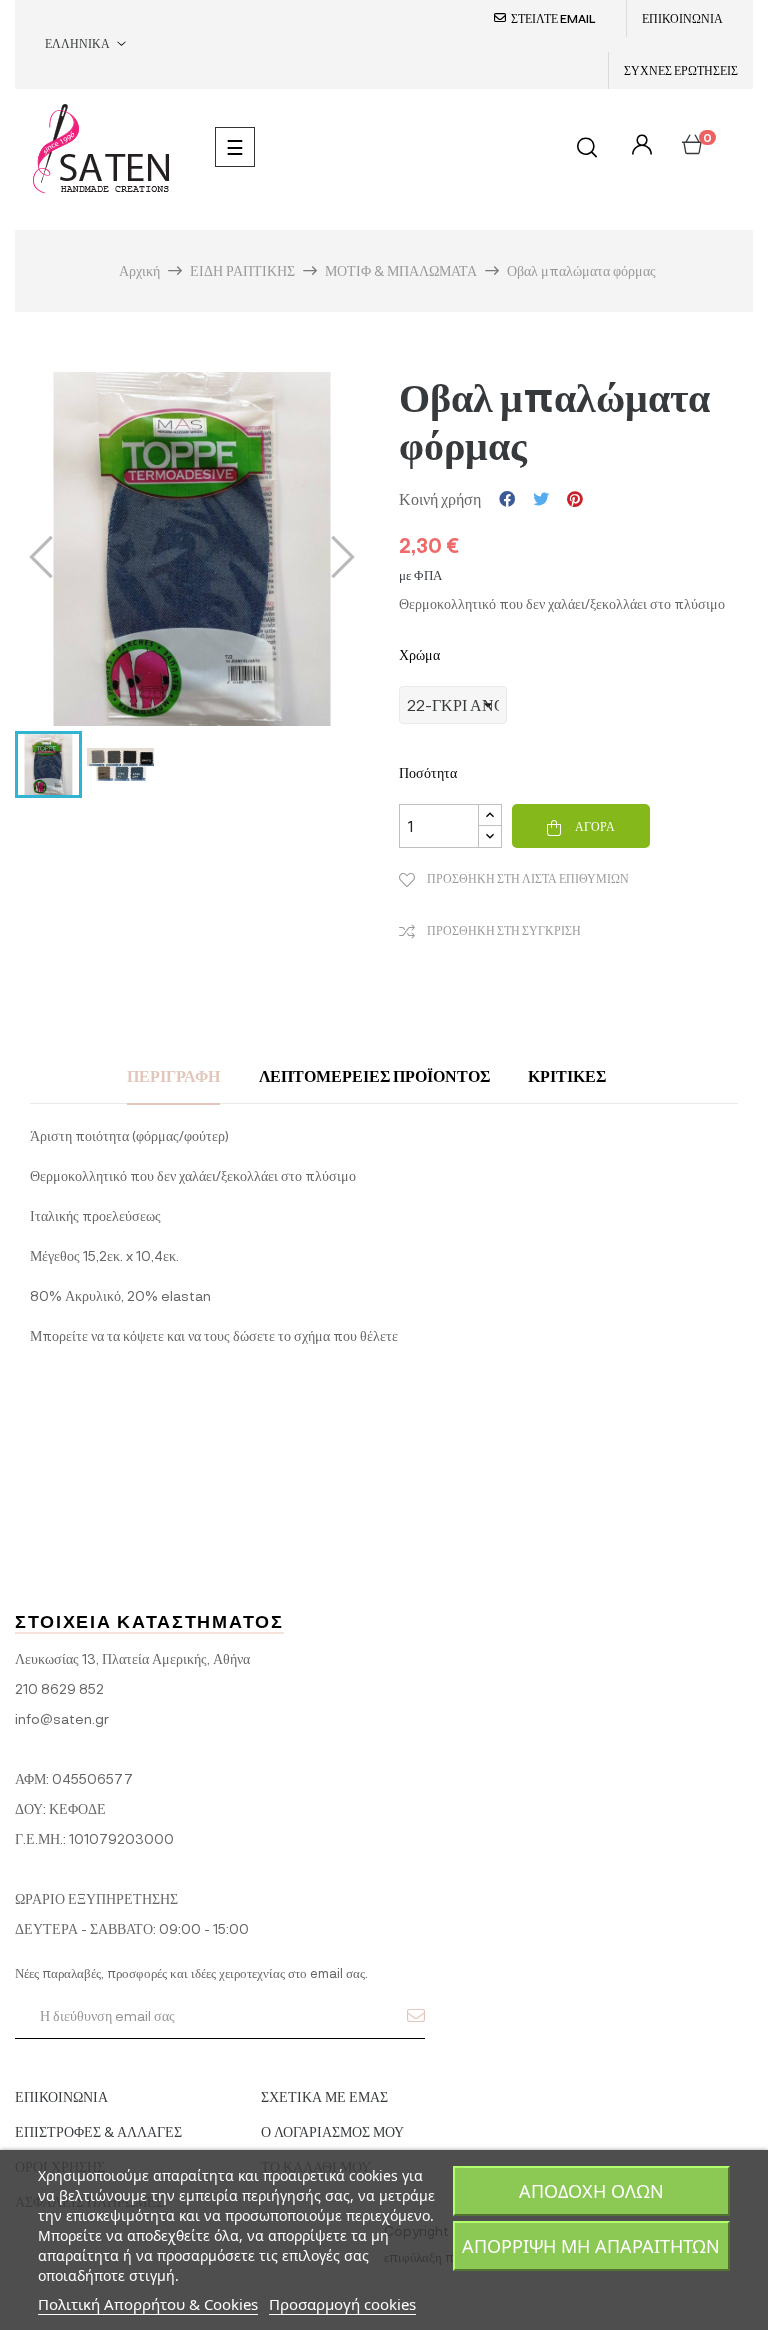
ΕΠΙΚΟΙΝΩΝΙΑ (682, 18)
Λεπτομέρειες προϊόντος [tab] (374, 1075)
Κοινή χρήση (507, 499)
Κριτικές (567, 1075)
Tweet (541, 499)
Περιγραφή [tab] (173, 1075)
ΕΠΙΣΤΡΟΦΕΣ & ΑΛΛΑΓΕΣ (98, 2131)
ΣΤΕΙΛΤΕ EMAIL (553, 18)
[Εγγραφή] (416, 2015)
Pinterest (575, 499)
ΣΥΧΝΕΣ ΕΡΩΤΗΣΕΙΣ (681, 70)
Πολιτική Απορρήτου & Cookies (148, 2304)
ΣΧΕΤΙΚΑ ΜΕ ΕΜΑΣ (324, 2096)
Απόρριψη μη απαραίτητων (591, 2246)
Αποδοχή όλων (591, 2191)
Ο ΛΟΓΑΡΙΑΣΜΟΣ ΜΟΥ (332, 2131)
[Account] (639, 145)
